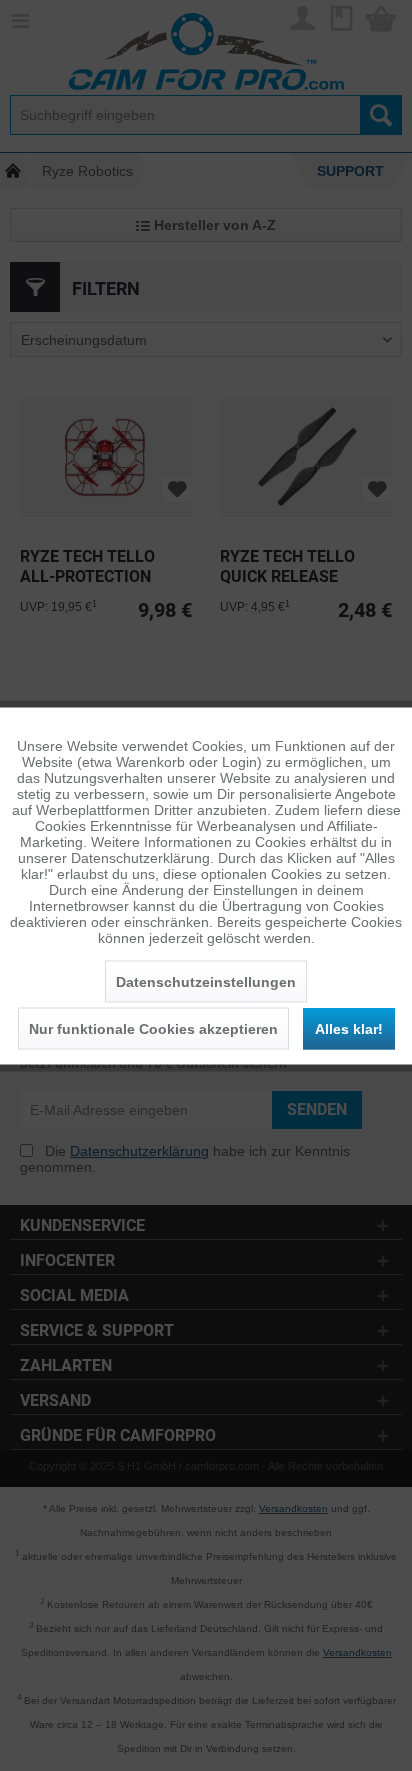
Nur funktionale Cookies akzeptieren (153, 1028)
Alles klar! (349, 1028)
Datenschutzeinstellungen (206, 981)
